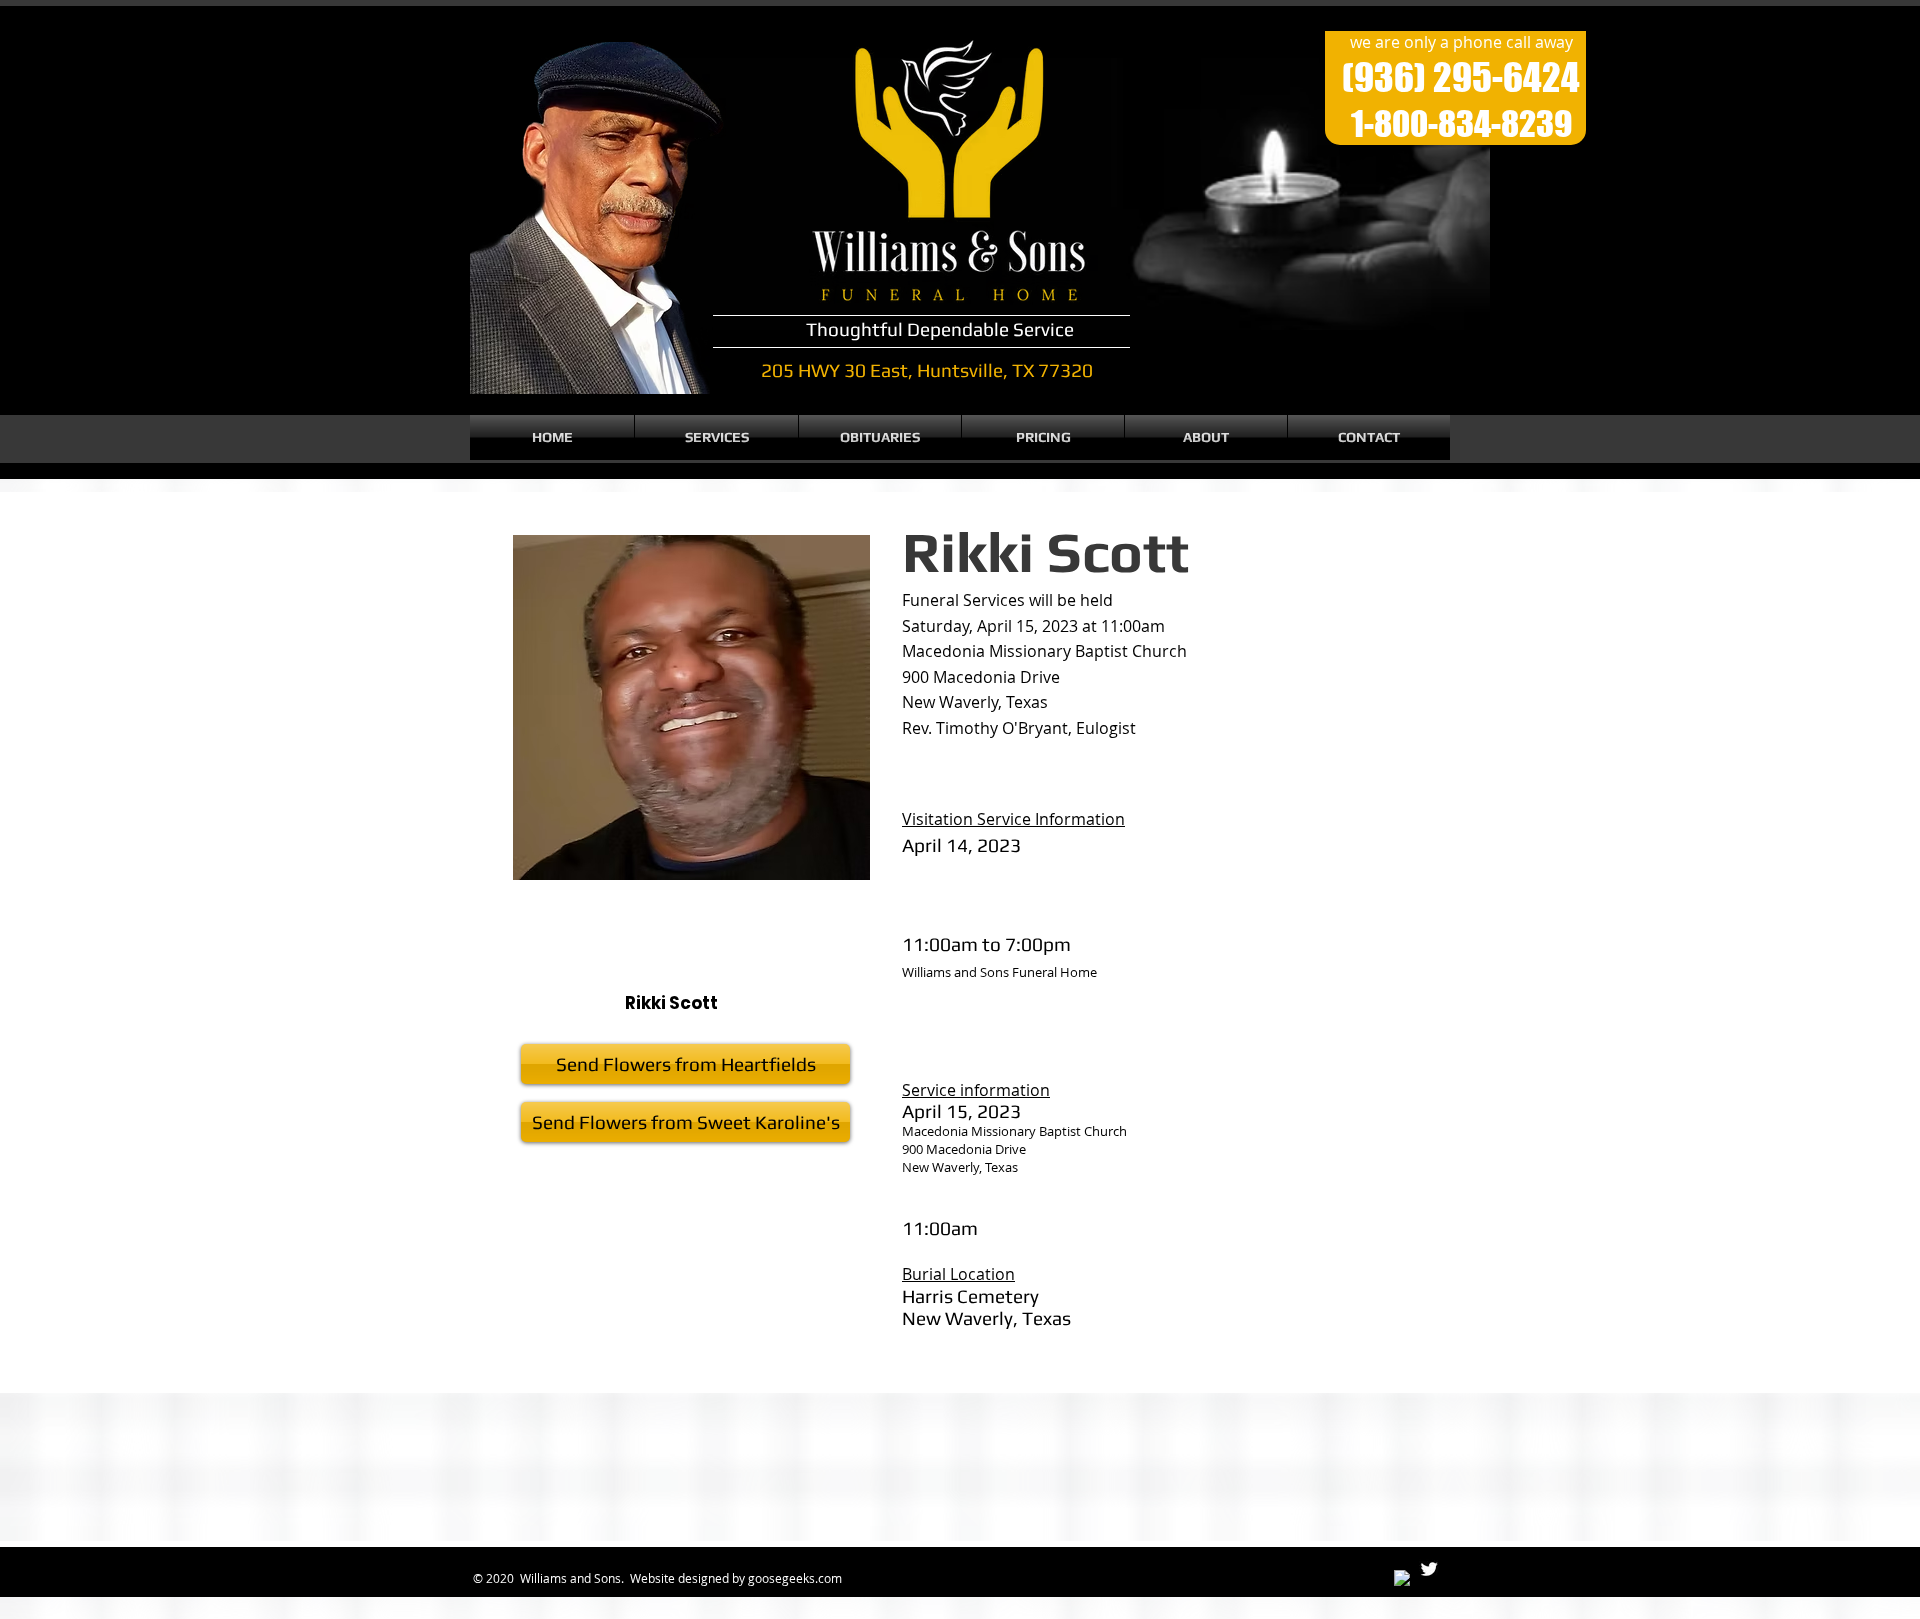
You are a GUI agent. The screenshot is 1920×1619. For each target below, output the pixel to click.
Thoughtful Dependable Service (940, 329)
